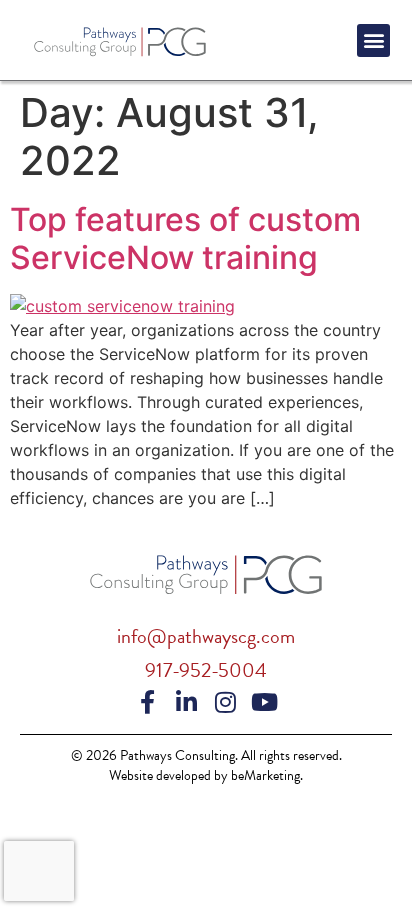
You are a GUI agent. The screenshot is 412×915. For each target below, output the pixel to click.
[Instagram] (226, 702)
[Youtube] (265, 702)
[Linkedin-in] (187, 702)
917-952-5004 (206, 670)
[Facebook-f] (148, 702)
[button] (373, 40)
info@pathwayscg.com (206, 636)
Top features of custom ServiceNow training (185, 238)
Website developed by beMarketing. (206, 775)
